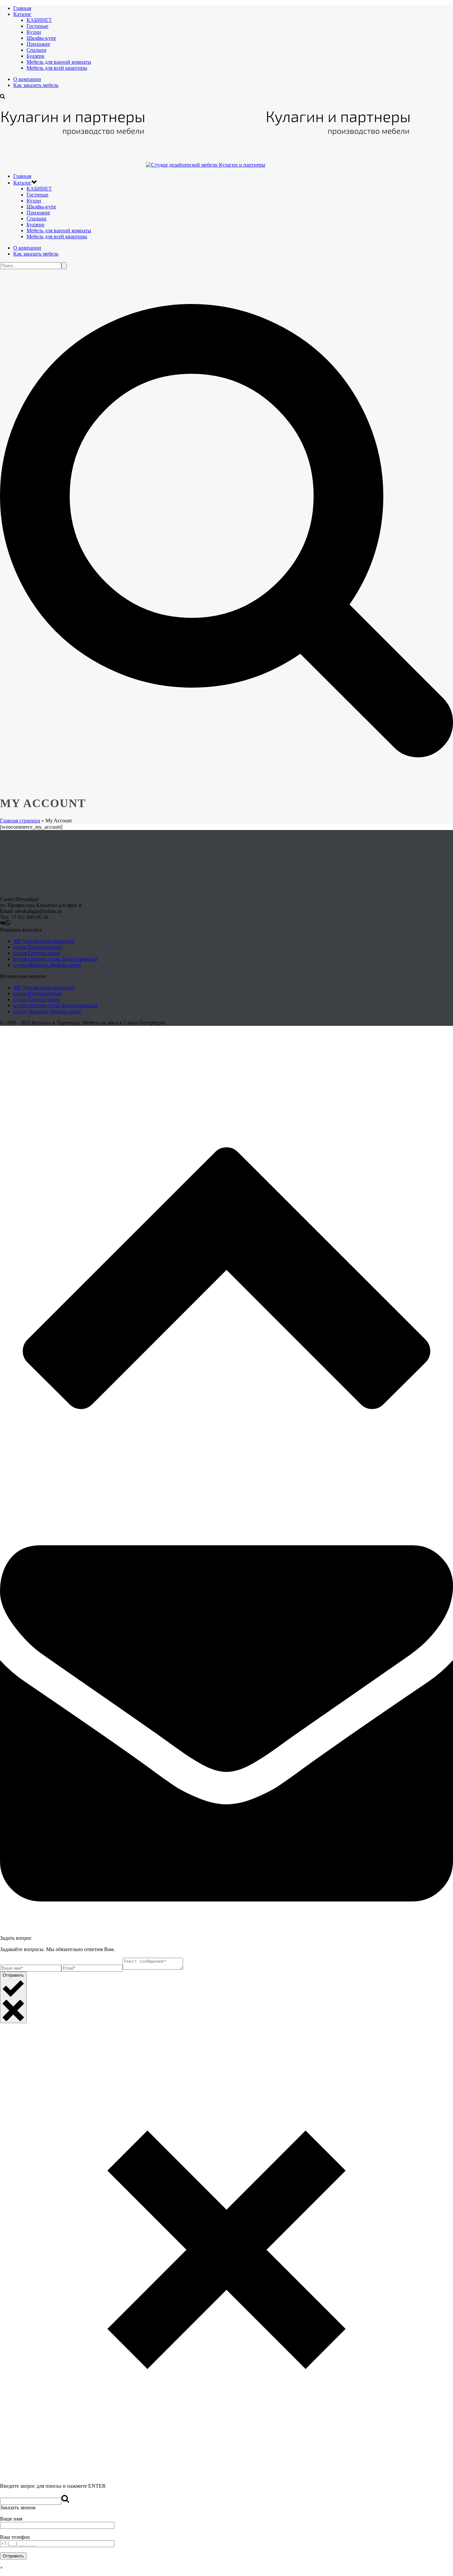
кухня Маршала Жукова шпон (47, 965)
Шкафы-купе (41, 38)
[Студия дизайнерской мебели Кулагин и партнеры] (206, 165)
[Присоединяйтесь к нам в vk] (3, 924)
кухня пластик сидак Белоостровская (55, 959)
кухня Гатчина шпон (37, 953)
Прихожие (38, 44)
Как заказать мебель (36, 85)
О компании (27, 79)
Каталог (22, 14)
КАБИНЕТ (39, 20)
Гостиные (37, 26)
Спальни (36, 50)
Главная (22, 8)
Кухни (34, 32)
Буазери (35, 56)
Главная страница (20, 821)
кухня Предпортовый (38, 947)
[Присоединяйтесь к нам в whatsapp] (8, 924)
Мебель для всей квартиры (57, 68)
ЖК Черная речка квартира (44, 941)
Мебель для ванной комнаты (59, 62)
